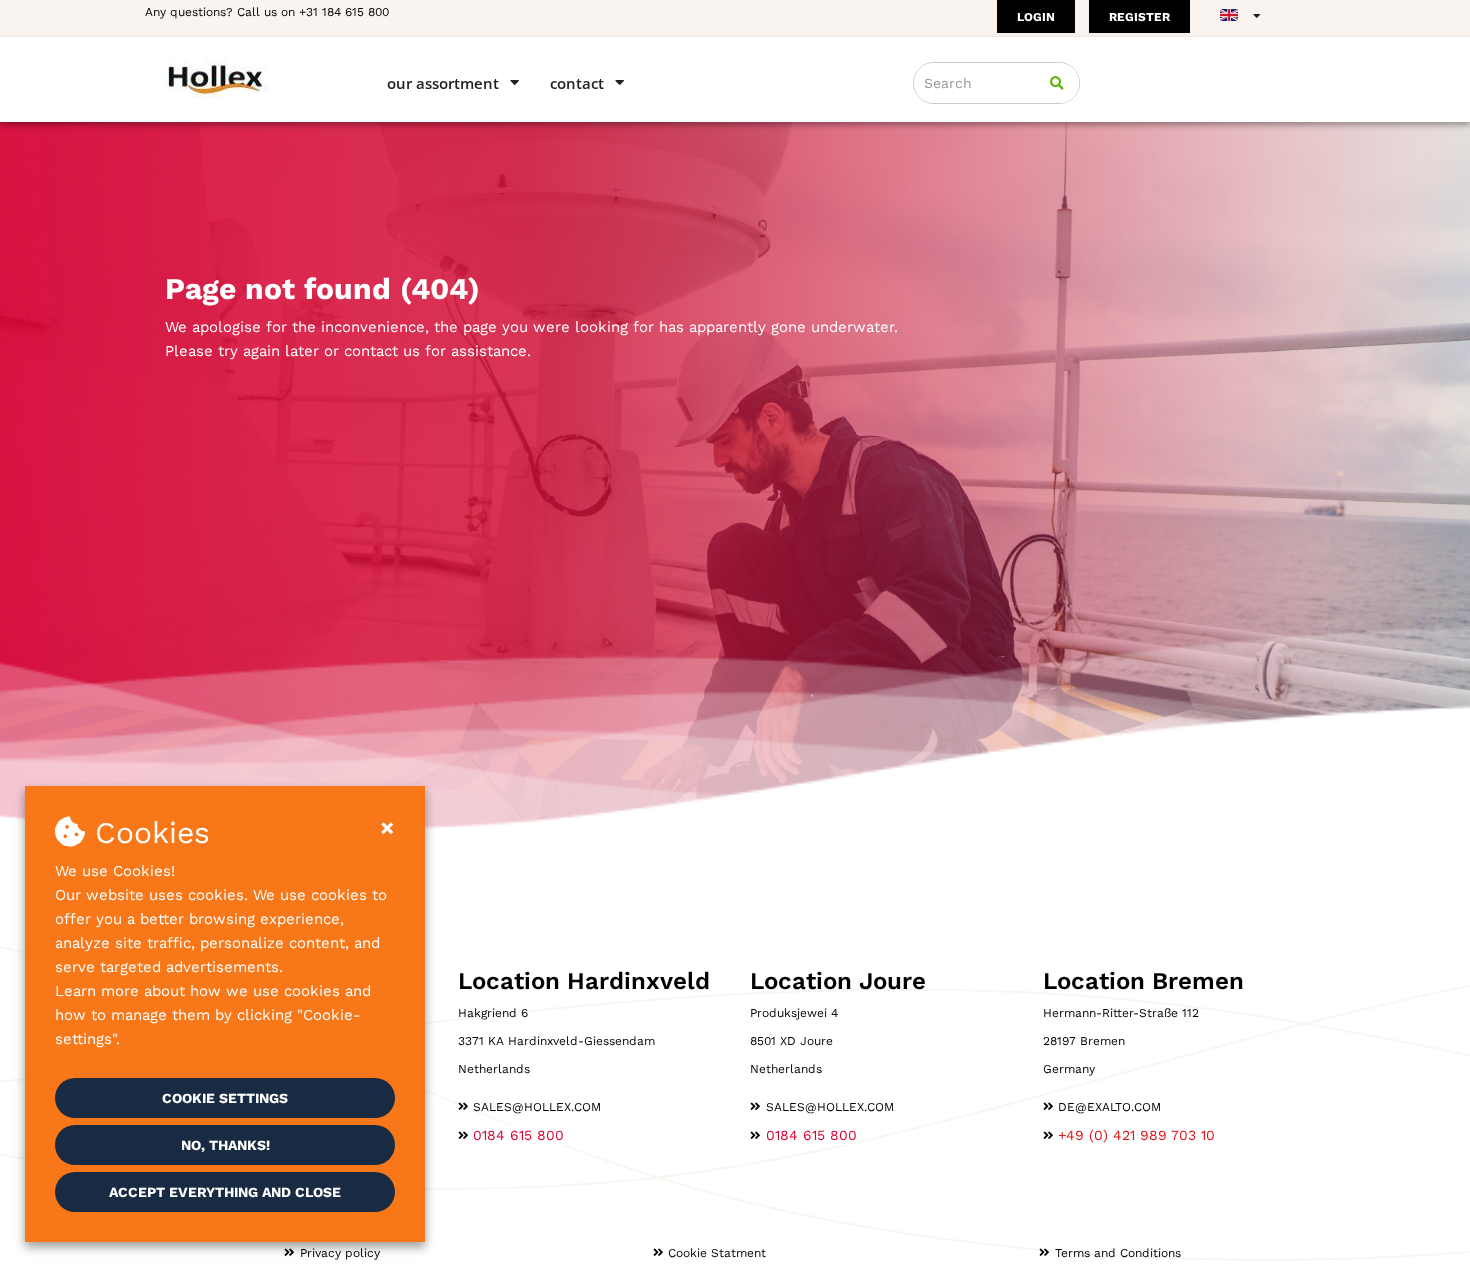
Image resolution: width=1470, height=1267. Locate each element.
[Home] (247, 78)
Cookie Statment (717, 1253)
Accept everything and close (225, 1192)
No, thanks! (225, 1145)
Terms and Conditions (1118, 1253)
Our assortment (443, 83)
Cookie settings (225, 1098)
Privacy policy (340, 1253)
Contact (577, 83)
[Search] (1057, 83)
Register (1139, 17)
